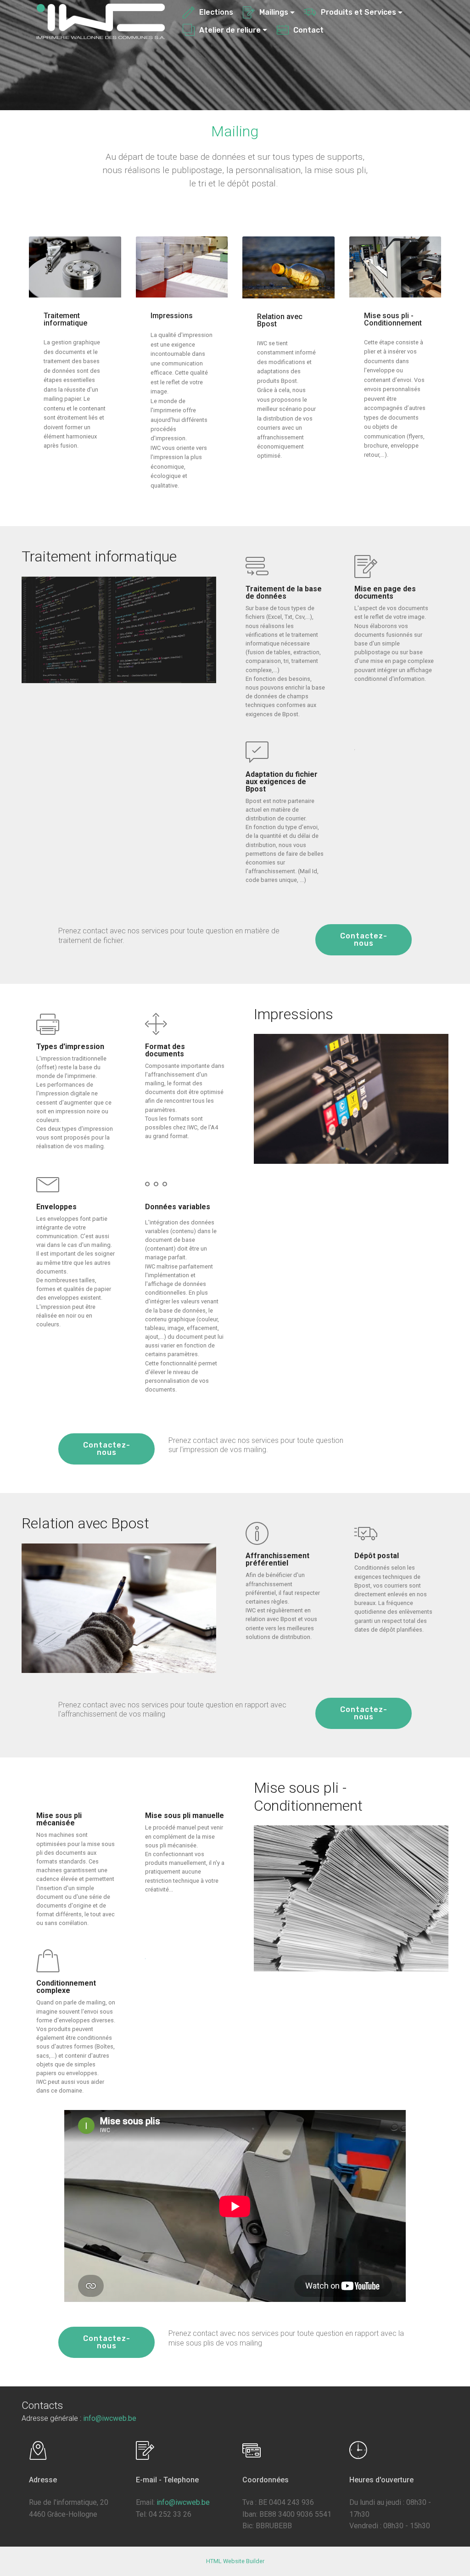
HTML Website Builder (235, 2561)
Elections (216, 12)
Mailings (274, 12)
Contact (308, 30)
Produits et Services (358, 12)
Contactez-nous (364, 940)
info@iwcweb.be (110, 2418)
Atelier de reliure (230, 30)
